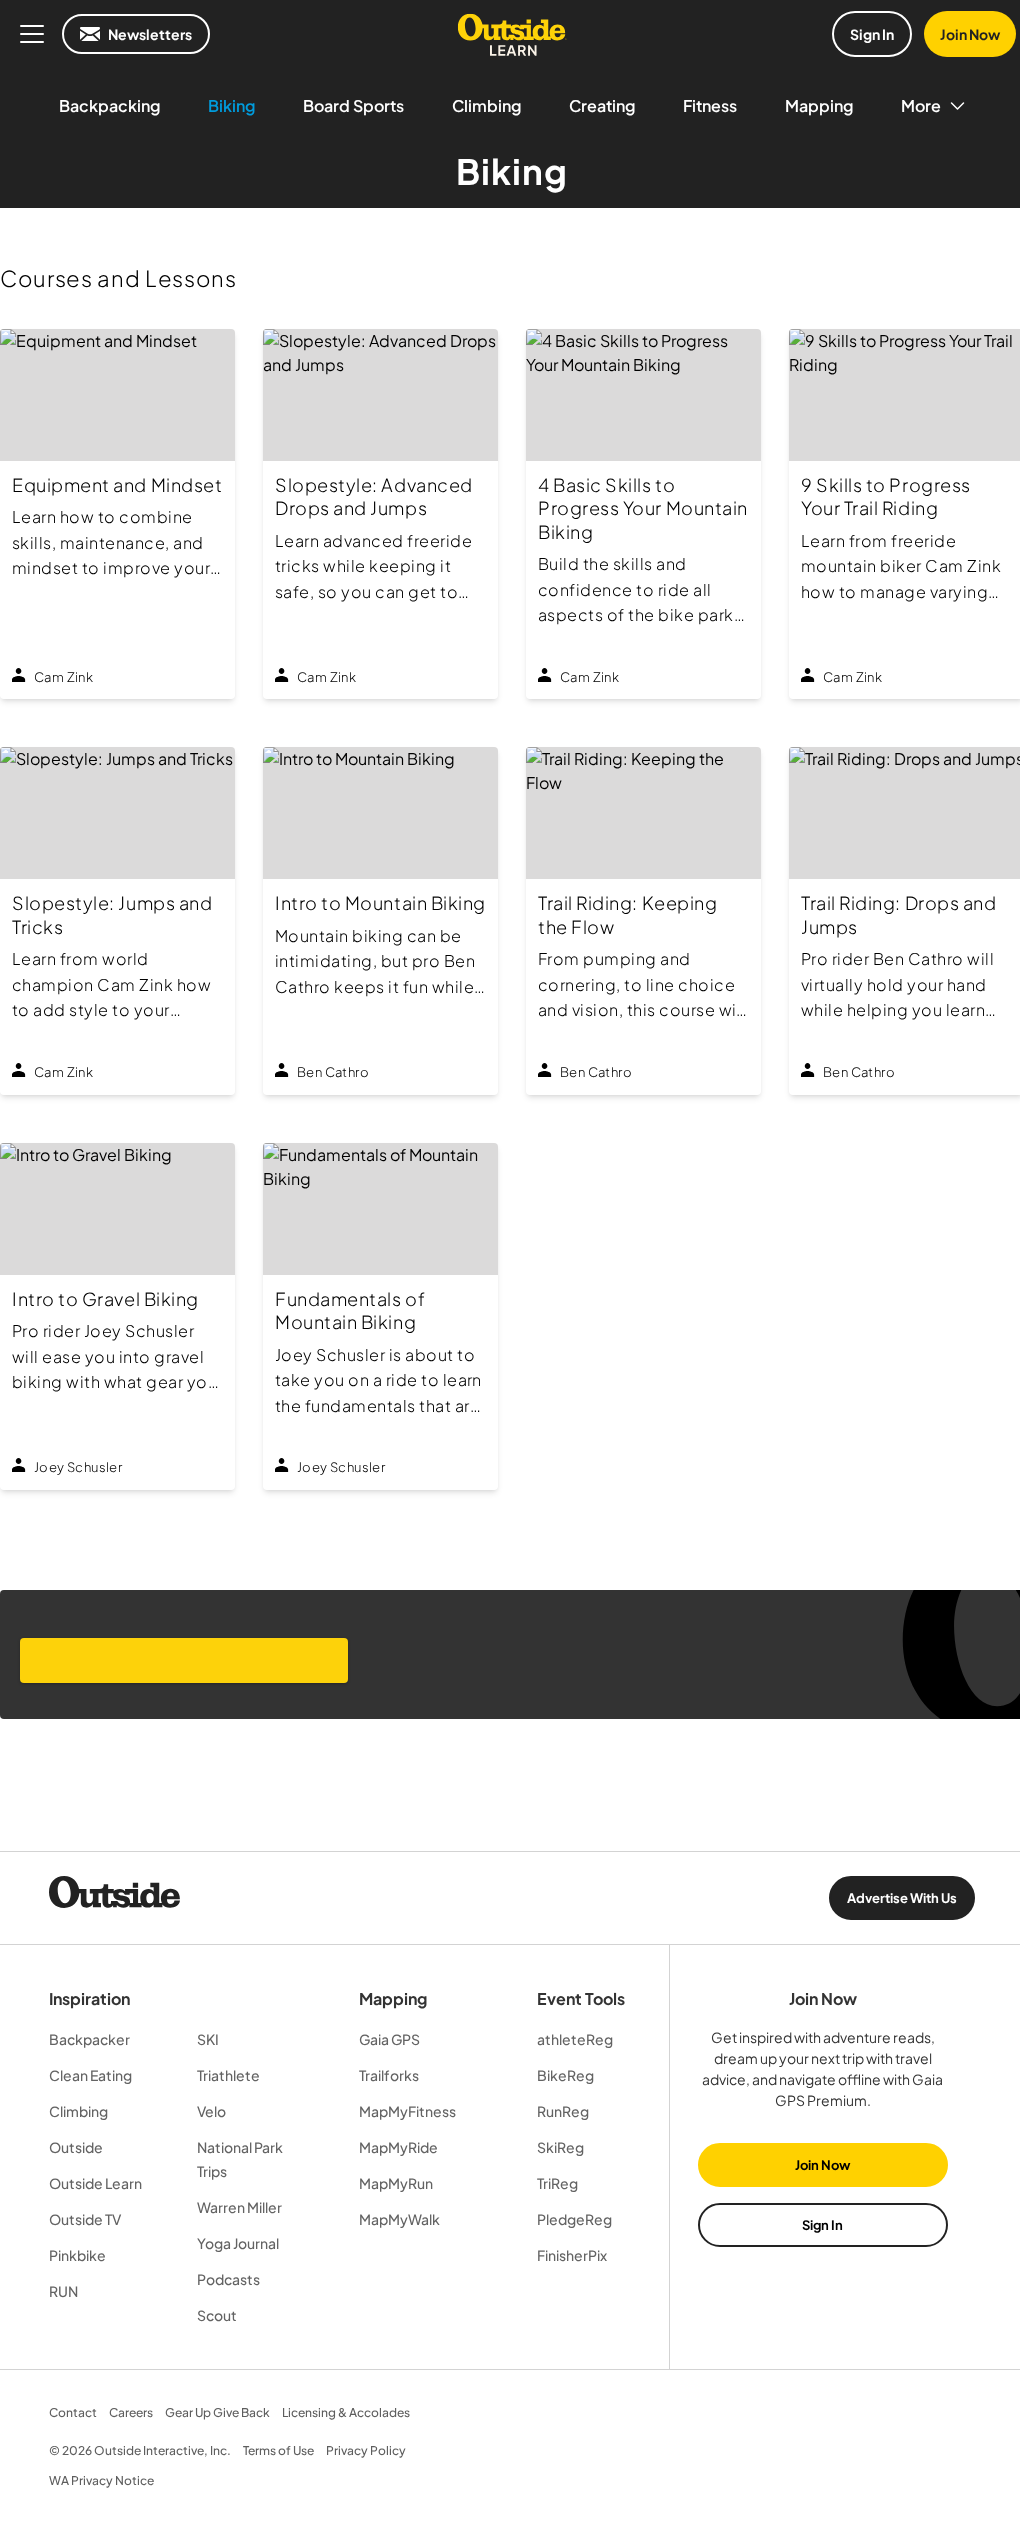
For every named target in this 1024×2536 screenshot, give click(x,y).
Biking (231, 105)
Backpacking (109, 105)
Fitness (710, 105)
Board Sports (353, 105)
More (921, 105)
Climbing (486, 105)
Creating (602, 105)
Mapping (819, 105)
